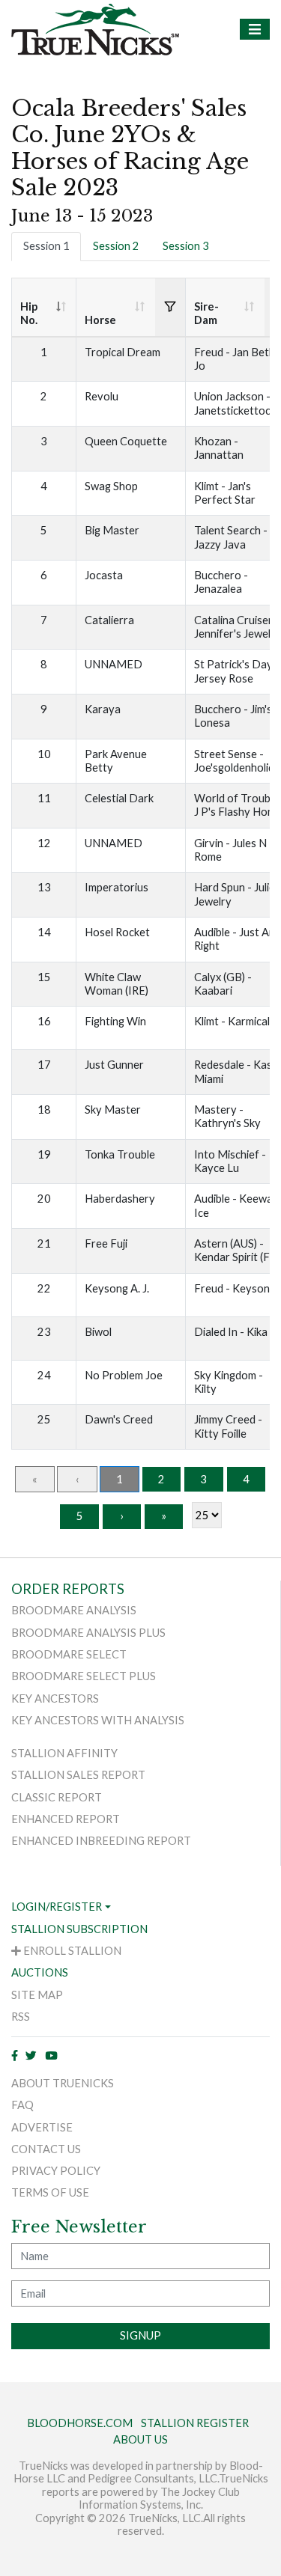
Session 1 (46, 246)
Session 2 (116, 246)
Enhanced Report (66, 1819)
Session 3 (186, 246)
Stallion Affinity (64, 1753)
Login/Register (57, 1907)
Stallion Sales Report (78, 1775)
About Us (140, 2439)
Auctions (40, 1972)
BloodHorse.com (80, 2423)
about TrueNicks (63, 2083)
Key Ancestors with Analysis (98, 1720)
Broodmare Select (69, 1654)
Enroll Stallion (71, 1951)
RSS (21, 2017)
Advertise (42, 2127)
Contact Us (46, 2149)
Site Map (37, 1995)
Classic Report (57, 1797)
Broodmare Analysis (74, 1610)
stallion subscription (79, 1929)
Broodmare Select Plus (84, 1676)
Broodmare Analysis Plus (88, 1633)
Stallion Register (195, 2423)
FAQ (22, 2105)
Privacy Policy (56, 2171)
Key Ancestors (55, 1698)
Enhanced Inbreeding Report (101, 1841)
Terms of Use (50, 2192)
